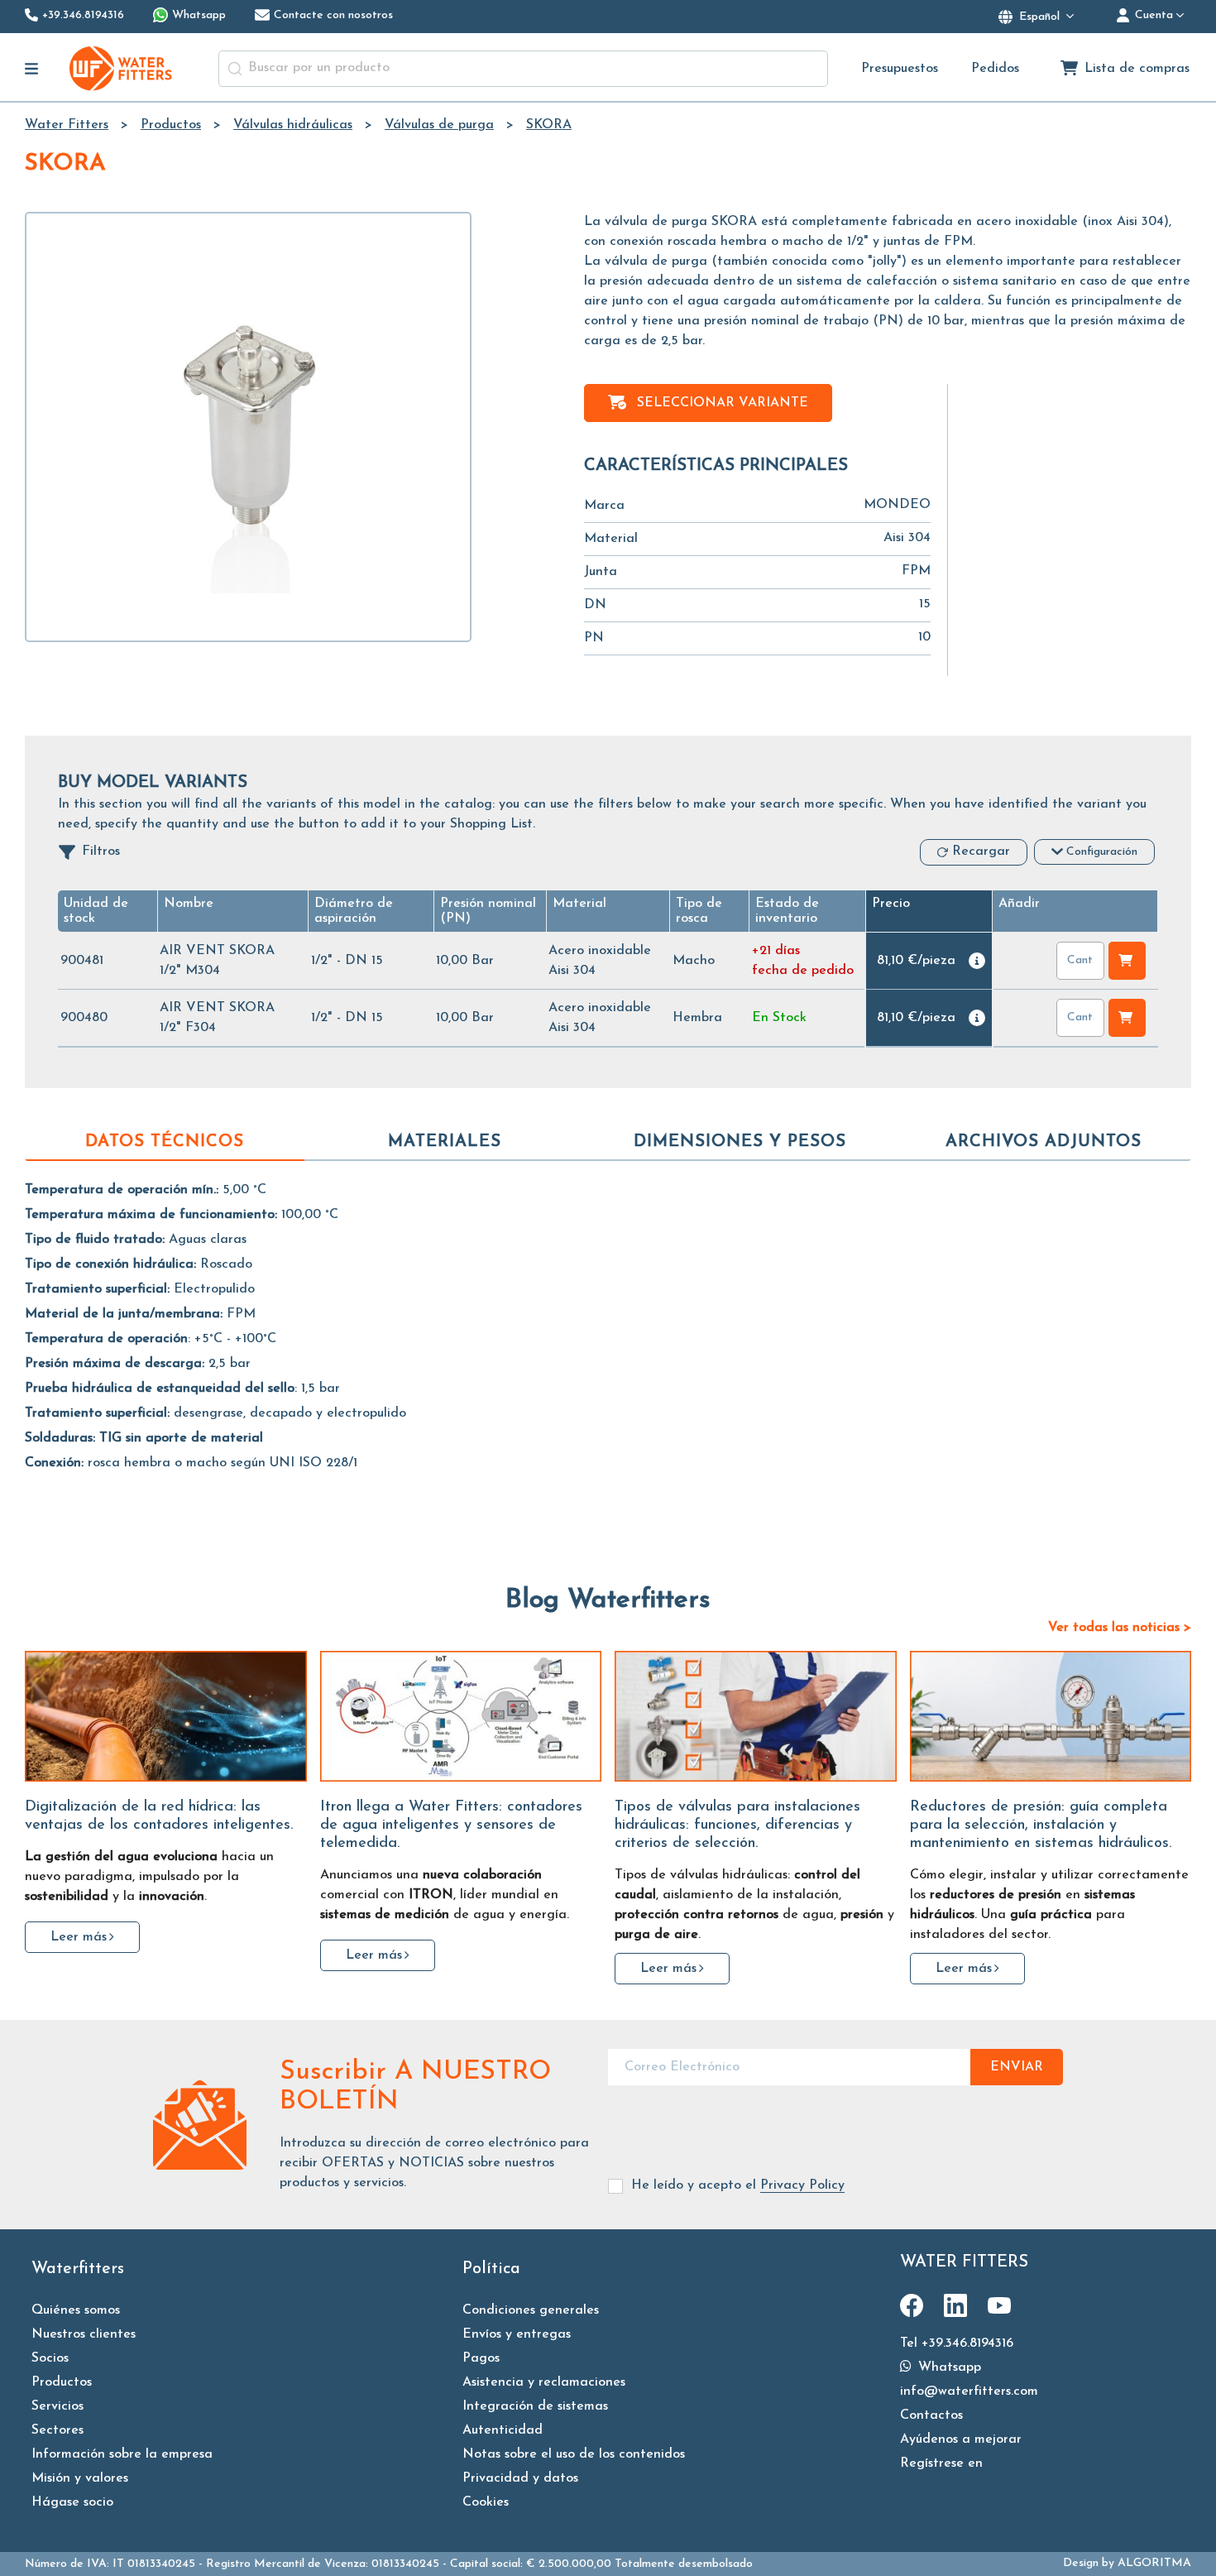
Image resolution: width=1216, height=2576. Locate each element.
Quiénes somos (76, 2310)
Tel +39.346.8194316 (957, 2343)
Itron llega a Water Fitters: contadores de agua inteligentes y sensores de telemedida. (451, 1825)
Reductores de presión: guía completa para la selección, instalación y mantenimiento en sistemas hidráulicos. (1041, 1825)
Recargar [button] (981, 851)
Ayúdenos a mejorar (961, 2439)
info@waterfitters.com (969, 2391)
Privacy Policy (802, 2185)
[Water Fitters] (122, 68)
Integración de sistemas (535, 2406)
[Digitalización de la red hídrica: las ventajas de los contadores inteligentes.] (166, 1716)
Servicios (57, 2406)
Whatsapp (948, 2367)
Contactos (931, 2415)
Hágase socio (72, 2502)
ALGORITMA (1154, 2563)
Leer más (79, 1937)
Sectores (57, 2430)
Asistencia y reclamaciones (544, 2382)
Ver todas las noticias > (1120, 1628)
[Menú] (32, 69)
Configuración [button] (1102, 852)
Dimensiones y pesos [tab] (740, 1142)
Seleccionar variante (723, 403)
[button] (579, 904)
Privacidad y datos (520, 2478)
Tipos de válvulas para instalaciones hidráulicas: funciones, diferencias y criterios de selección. (737, 1825)
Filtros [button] (101, 851)
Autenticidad (503, 2430)
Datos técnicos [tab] (165, 1142)
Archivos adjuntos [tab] (1044, 1142)
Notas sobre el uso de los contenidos (574, 2454)
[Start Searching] (235, 69)
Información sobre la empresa (122, 2454)
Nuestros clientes (84, 2334)
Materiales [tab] (445, 1142)
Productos (62, 2382)
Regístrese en (941, 2463)
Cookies (486, 2502)
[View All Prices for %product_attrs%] (977, 961)
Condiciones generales (531, 2310)
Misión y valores (80, 2478)
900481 (82, 961)
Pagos (481, 2358)
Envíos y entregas (517, 2334)
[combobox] (523, 69)
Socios (50, 2358)
